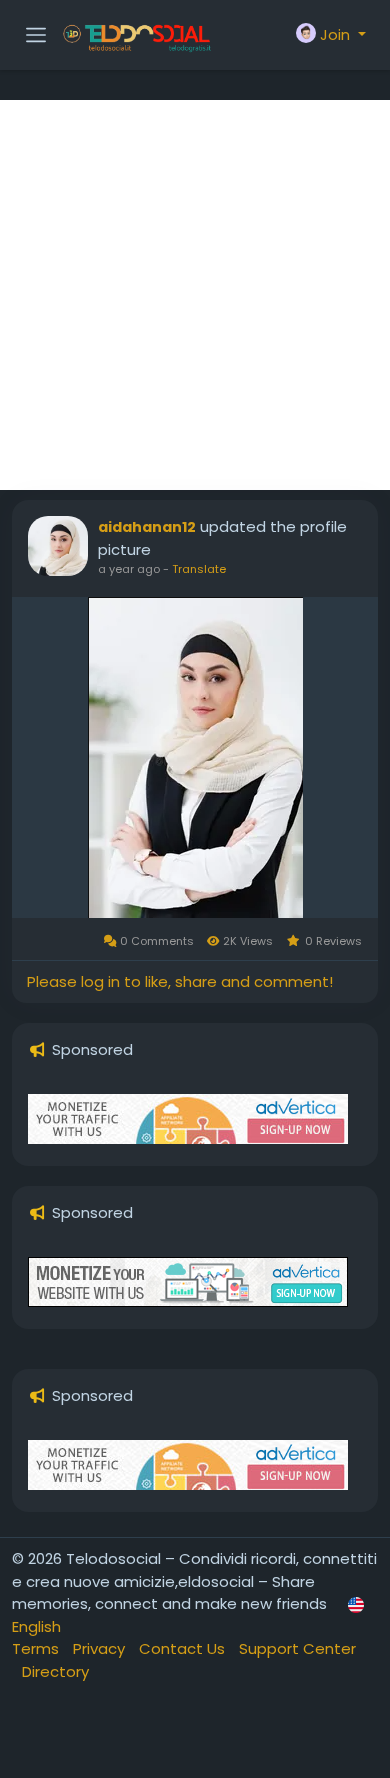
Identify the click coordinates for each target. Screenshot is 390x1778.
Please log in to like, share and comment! (180, 981)
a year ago (129, 569)
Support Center (297, 1648)
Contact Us (184, 1648)
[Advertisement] (195, 295)
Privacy (101, 1648)
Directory (55, 1671)
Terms (37, 1648)
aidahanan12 (147, 527)
